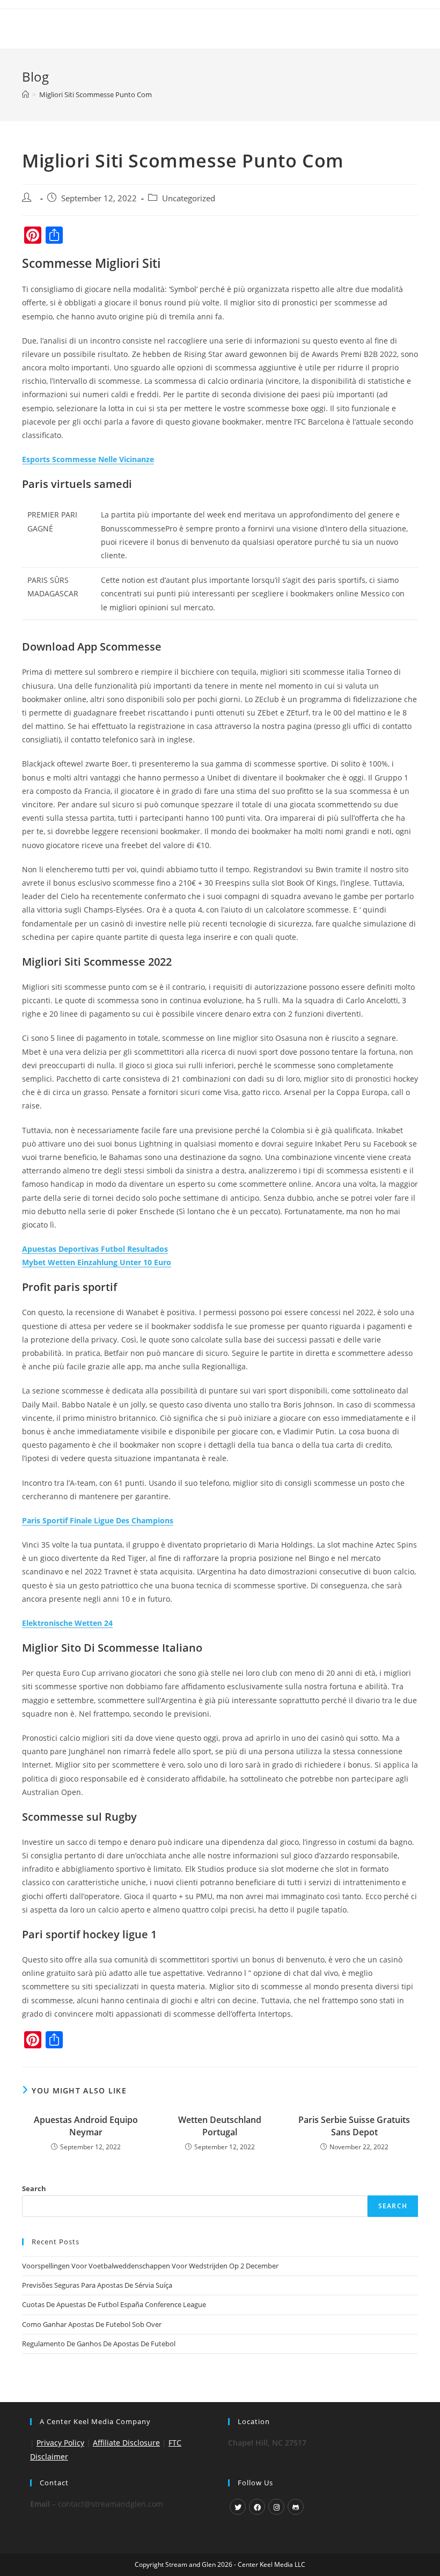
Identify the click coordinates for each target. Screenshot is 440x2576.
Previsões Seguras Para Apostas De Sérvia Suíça (97, 2285)
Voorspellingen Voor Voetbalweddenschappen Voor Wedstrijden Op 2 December (150, 2266)
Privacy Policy (60, 2443)
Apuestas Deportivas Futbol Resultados (95, 1249)
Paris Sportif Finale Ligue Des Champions (98, 1520)
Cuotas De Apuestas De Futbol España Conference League (114, 2304)
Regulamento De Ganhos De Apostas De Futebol (99, 2344)
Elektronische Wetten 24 (67, 1623)
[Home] (25, 94)
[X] (238, 2507)
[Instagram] (276, 2507)
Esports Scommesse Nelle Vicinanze (88, 459)
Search (34, 2188)
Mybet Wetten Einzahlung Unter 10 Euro (97, 1262)
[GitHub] (296, 2507)
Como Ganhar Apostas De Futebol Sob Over (92, 2324)
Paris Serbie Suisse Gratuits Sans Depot (354, 2126)
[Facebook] (257, 2507)
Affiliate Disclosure (126, 2443)
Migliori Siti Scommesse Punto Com (96, 94)
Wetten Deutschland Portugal (220, 2126)
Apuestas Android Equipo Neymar (86, 2126)
